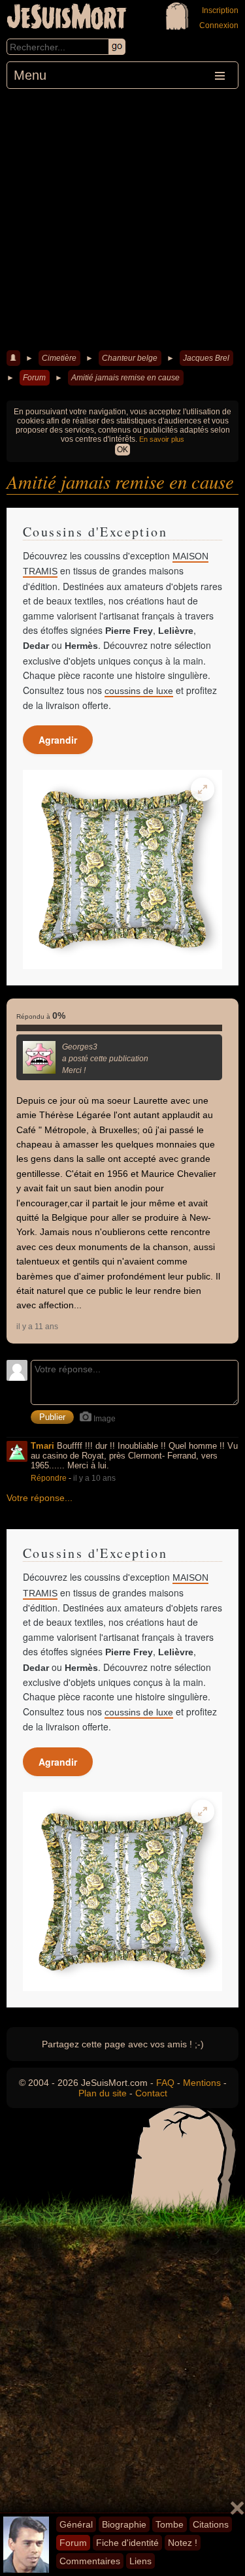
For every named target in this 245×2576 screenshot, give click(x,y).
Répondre (49, 1478)
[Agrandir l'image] (203, 789)
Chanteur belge (130, 358)
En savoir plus (162, 439)
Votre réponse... (40, 1498)
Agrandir (58, 740)
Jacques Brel (206, 358)
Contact (151, 2093)
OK (122, 450)
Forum (34, 378)
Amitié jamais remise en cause (125, 378)
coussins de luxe (139, 691)
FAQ (165, 2083)
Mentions (202, 2083)
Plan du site (103, 2093)
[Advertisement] (122, 218)
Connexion (219, 25)
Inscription (220, 10)
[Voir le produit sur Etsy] (122, 869)
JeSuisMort (67, 18)
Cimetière (59, 358)
